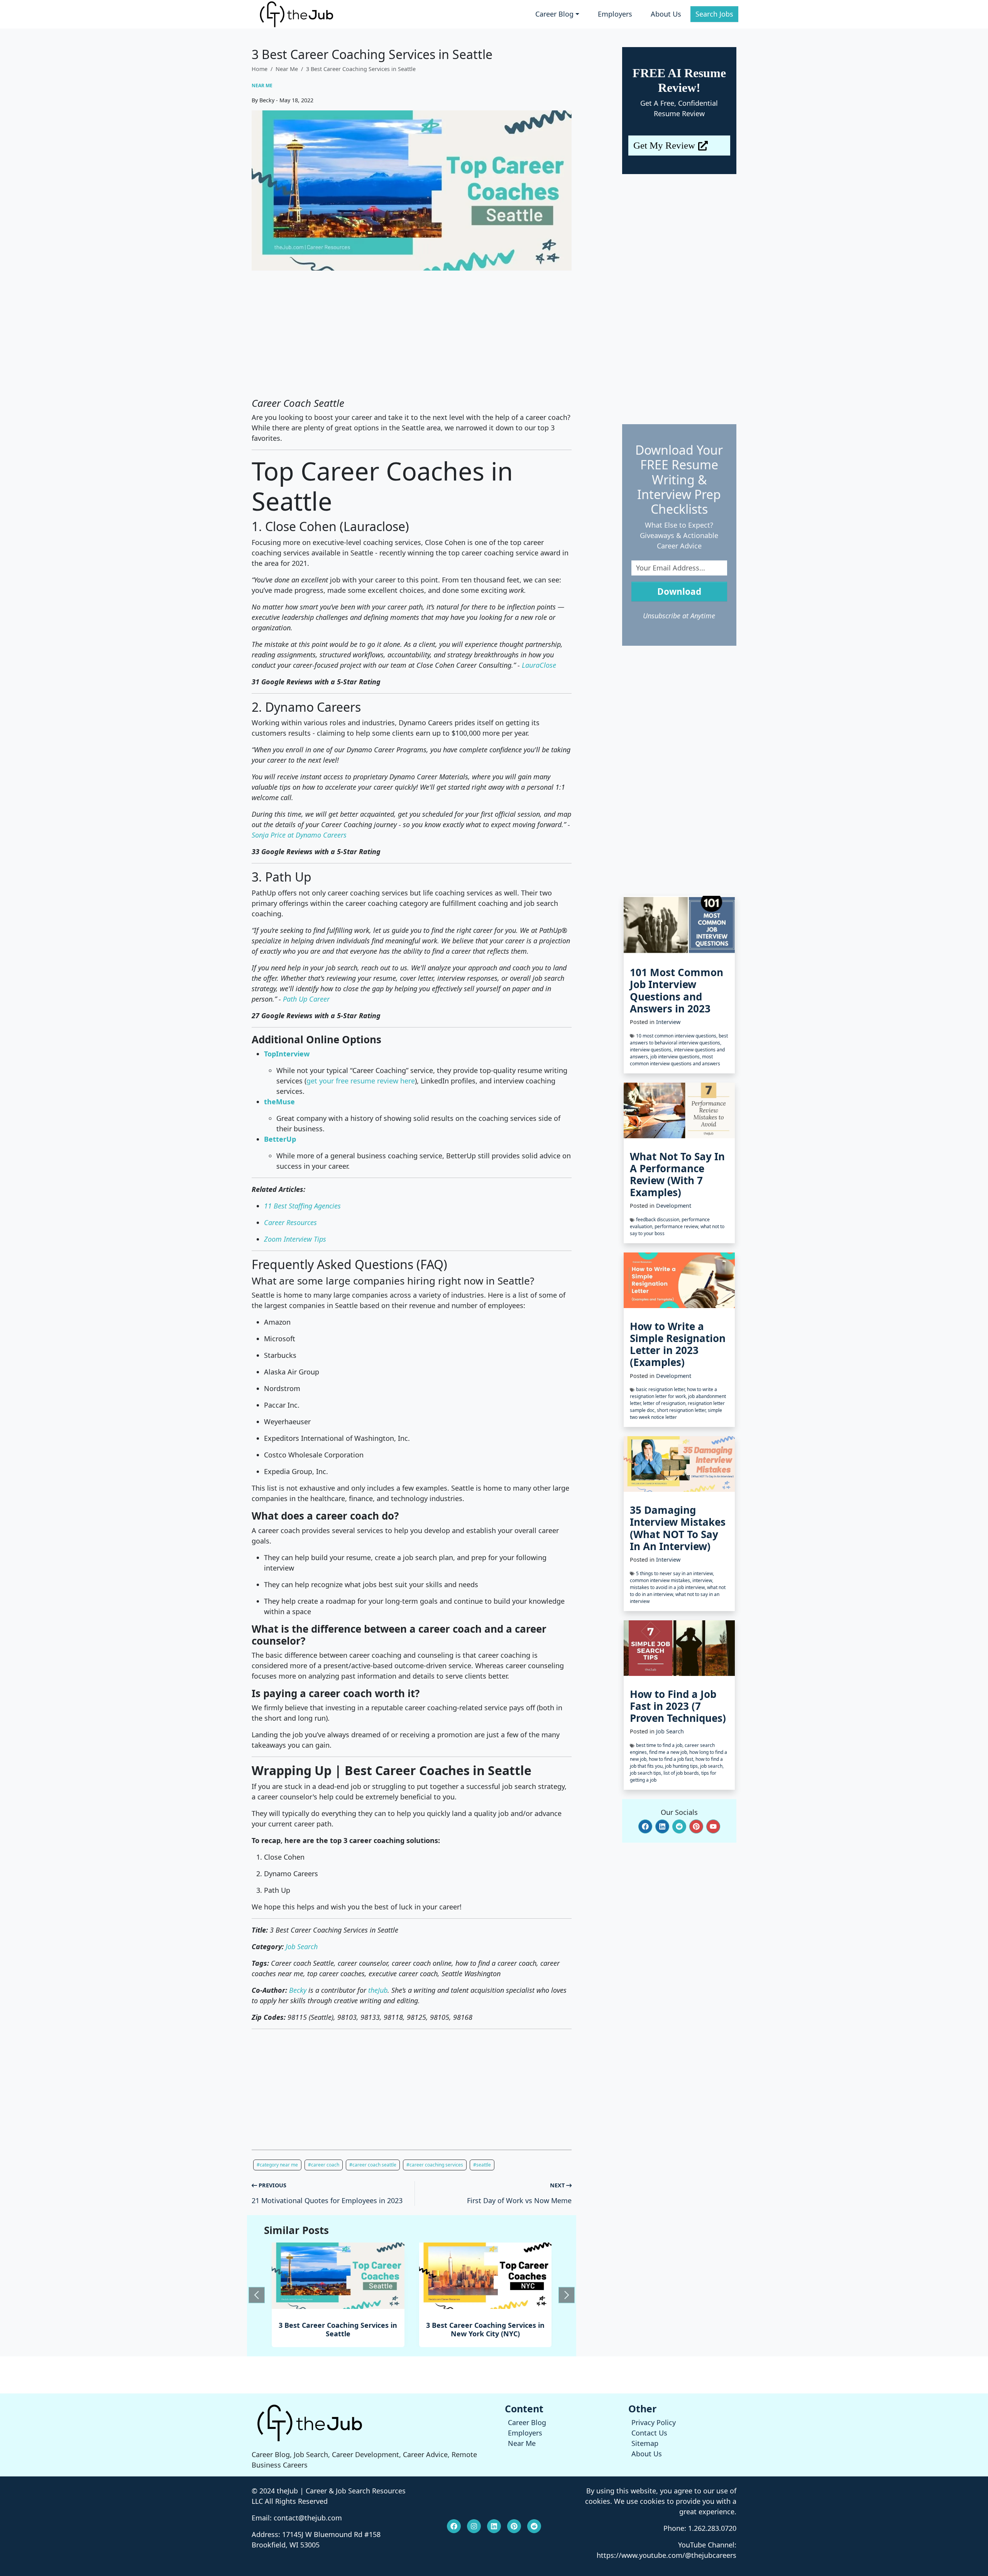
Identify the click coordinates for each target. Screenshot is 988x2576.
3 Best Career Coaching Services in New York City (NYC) (338, 2329)
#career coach (324, 2165)
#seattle (482, 2165)
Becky (298, 1990)
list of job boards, (682, 1773)
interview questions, (652, 1050)
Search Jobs (714, 14)
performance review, (678, 1226)
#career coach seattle (373, 2165)
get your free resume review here (361, 1081)
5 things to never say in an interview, (675, 1573)
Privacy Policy (654, 2422)
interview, (703, 1580)
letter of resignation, (665, 1403)
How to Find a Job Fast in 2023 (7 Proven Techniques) (678, 1706)
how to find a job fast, (672, 1759)
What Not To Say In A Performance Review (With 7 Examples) (677, 1175)
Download (679, 592)
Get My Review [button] (664, 145)
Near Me (287, 69)
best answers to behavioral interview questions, (679, 1039)
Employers (615, 14)
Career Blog (527, 2422)
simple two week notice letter (676, 1414)
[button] (645, 1826)
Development (674, 1206)
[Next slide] (567, 2295)
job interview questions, (676, 1057)
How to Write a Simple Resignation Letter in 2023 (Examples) (678, 1344)
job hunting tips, (683, 1766)
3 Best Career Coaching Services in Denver (485, 2329)
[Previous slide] (257, 2295)
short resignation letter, (682, 1410)
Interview (668, 1022)
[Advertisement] (412, 334)
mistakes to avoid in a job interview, (668, 1587)
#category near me (277, 2165)
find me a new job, (669, 1752)
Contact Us (649, 2433)
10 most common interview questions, (677, 1036)
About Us (666, 14)
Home (260, 69)
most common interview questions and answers (675, 1060)
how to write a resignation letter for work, (673, 1393)
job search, (712, 1766)
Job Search (670, 1731)
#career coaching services (435, 2165)
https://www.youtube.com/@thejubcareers (667, 2555)
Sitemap (645, 2443)
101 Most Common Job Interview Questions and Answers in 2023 (677, 990)
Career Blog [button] (554, 14)
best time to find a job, (660, 1745)
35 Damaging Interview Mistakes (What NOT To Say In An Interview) (678, 1528)
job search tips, (647, 1773)
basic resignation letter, (661, 1389)
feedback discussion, (659, 1219)
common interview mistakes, (661, 1580)
